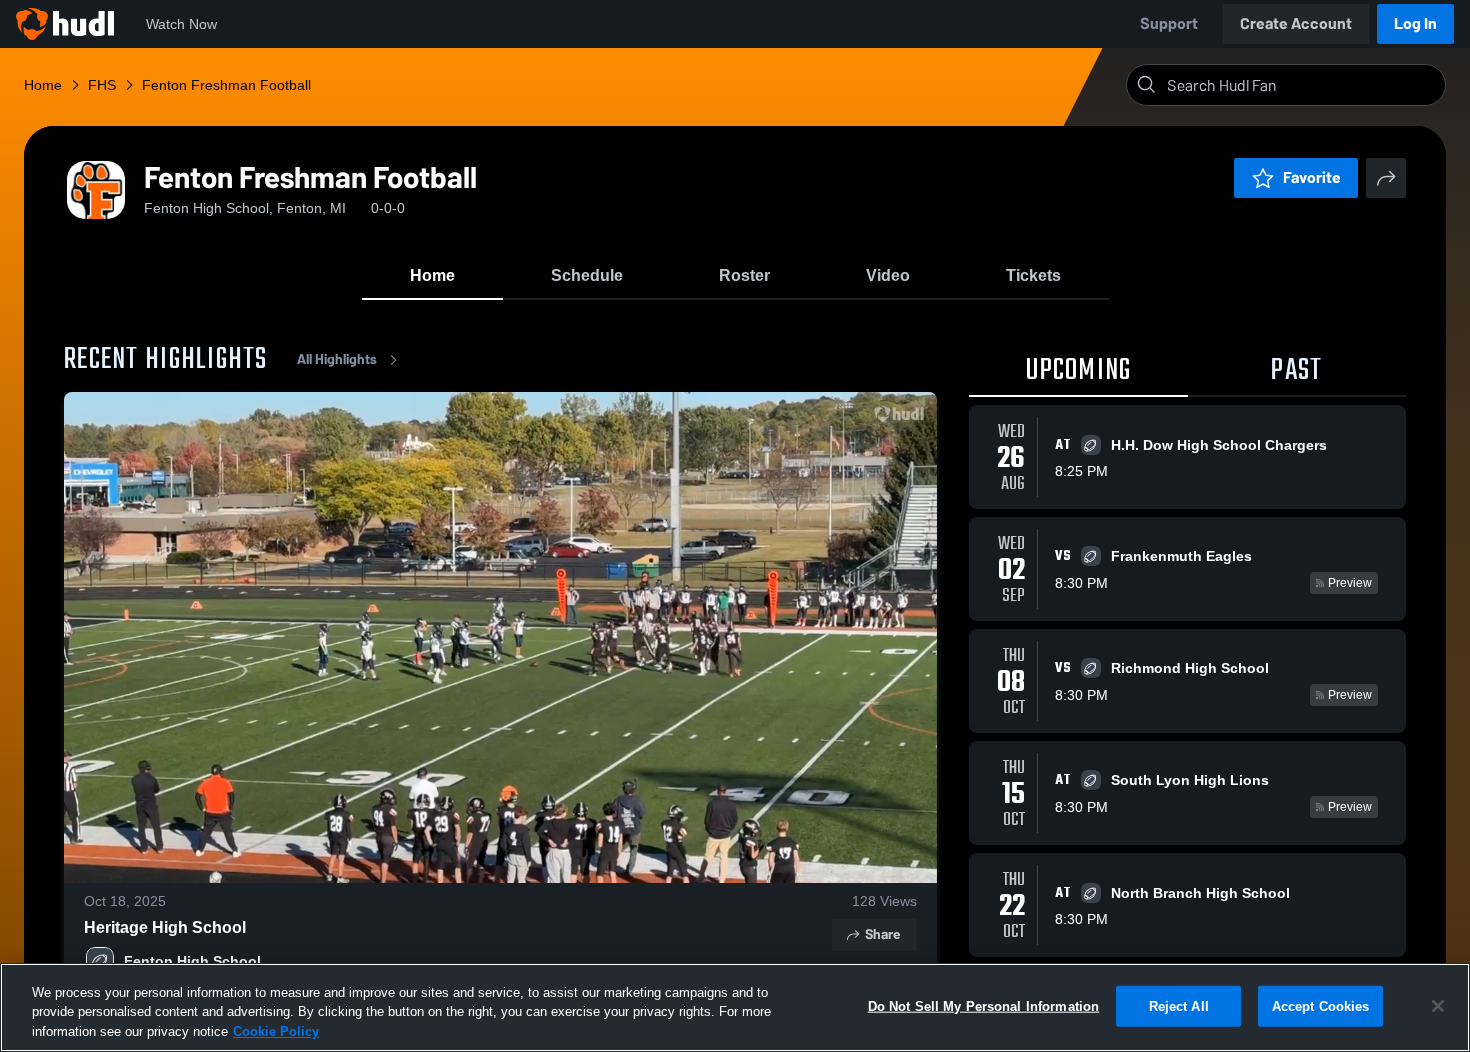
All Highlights (337, 359)
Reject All (1179, 1005)
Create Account (1296, 23)
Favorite (1312, 177)
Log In (1415, 23)
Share (882, 934)
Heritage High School (165, 927)
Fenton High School (192, 961)
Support (1169, 23)
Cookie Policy (276, 1031)
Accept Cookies (1321, 1005)
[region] (735, 1007)
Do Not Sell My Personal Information (984, 1005)
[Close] (1438, 1006)
